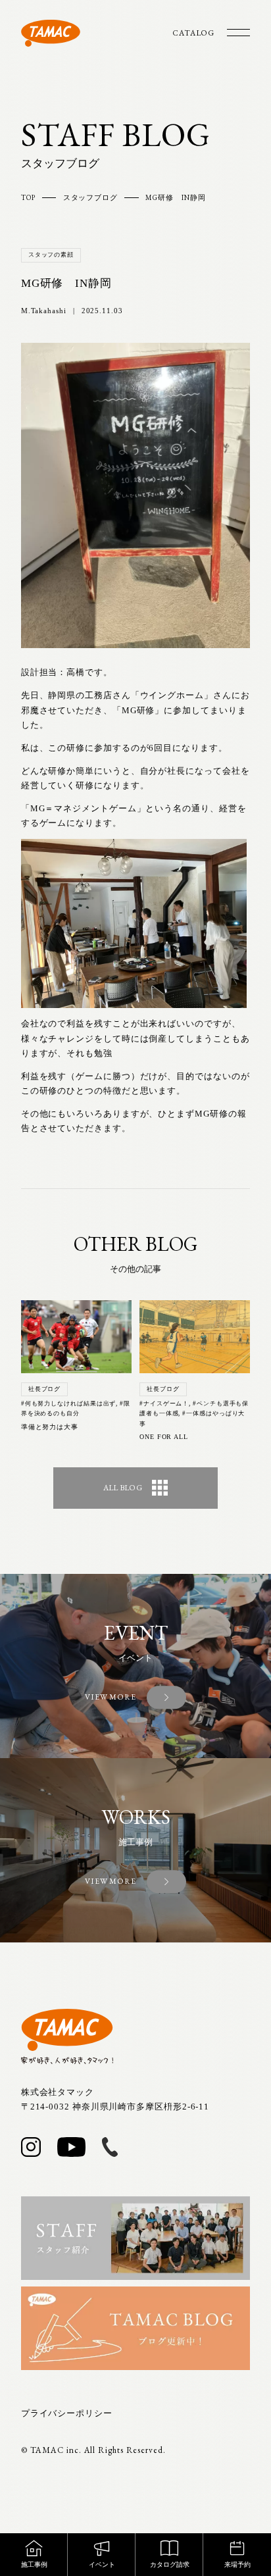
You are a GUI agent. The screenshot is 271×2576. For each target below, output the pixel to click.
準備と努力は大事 (50, 1427)
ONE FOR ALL (164, 1437)
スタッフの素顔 (51, 255)
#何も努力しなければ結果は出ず (69, 1403)
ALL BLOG (123, 1488)
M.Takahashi (44, 311)
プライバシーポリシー (67, 2413)
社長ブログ (45, 1389)
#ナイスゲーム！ (164, 1403)
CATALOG (193, 33)
